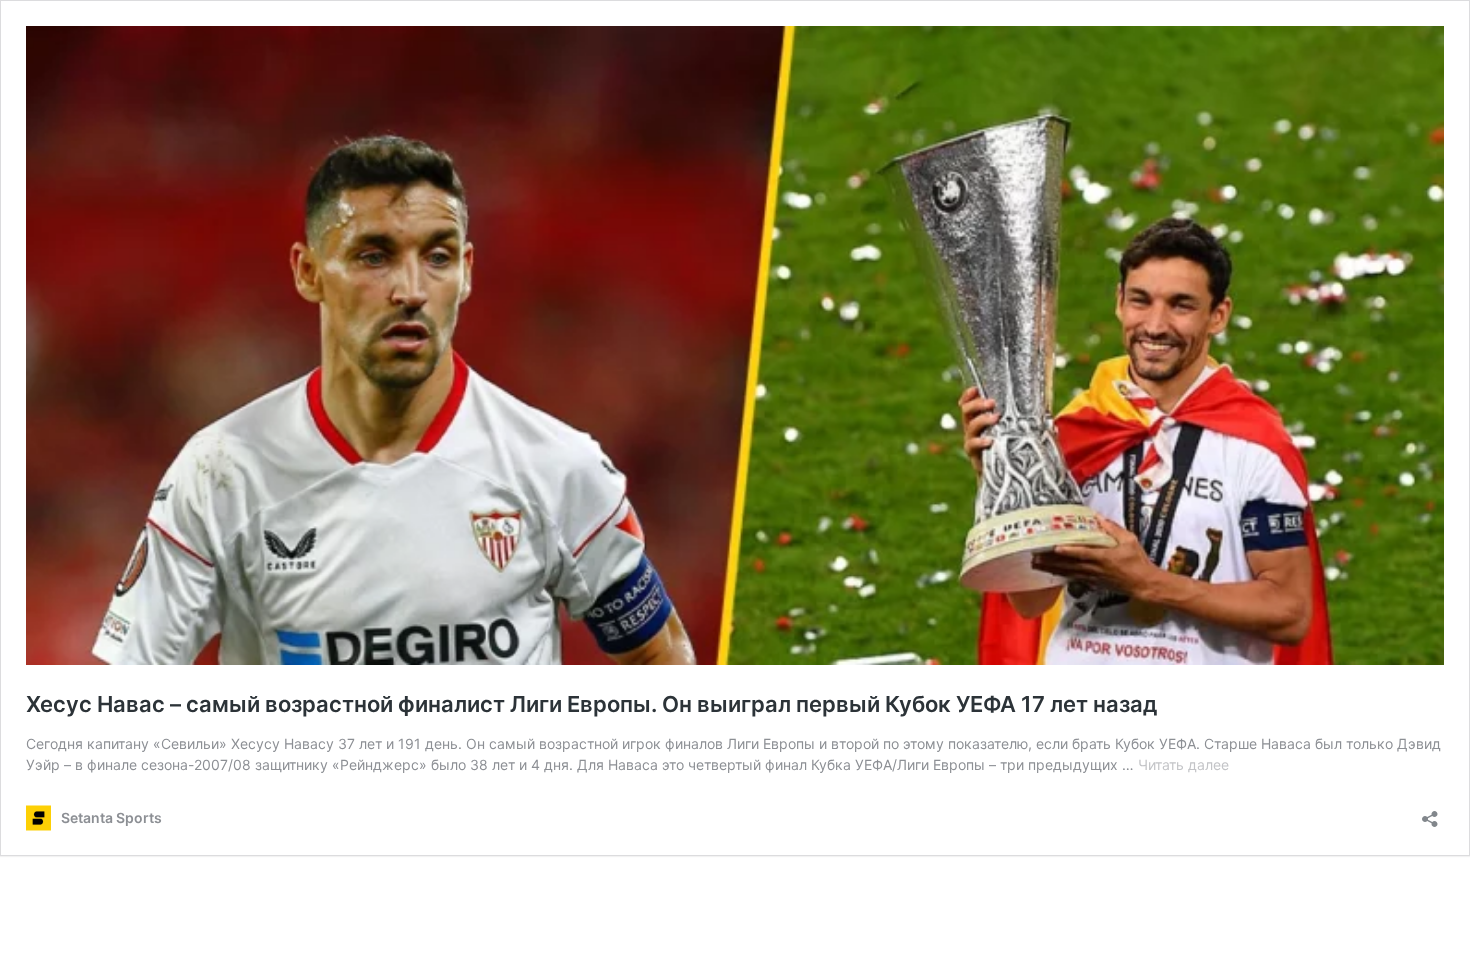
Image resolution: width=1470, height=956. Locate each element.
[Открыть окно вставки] (1430, 812)
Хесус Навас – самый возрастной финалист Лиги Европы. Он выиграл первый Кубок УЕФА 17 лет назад (591, 704)
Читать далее (1183, 764)
